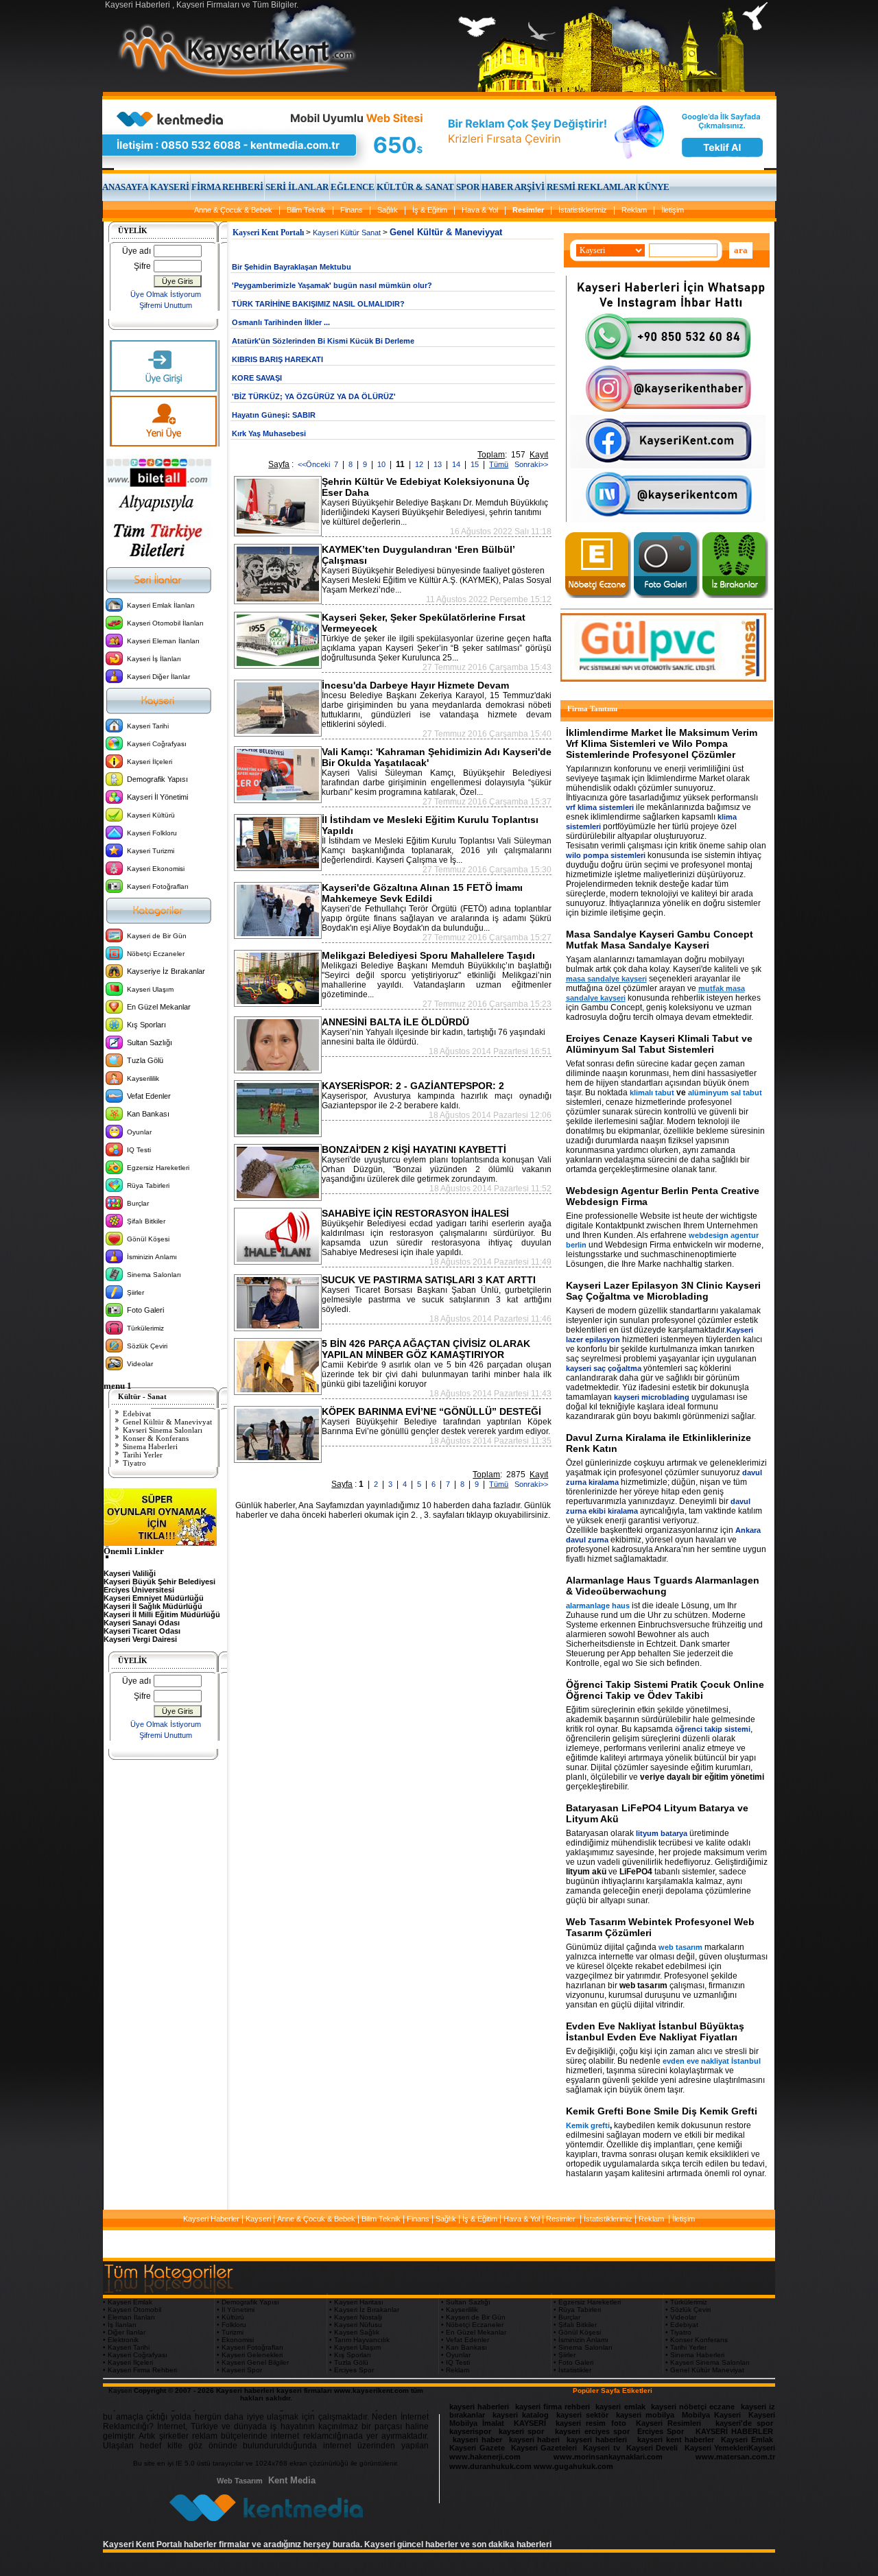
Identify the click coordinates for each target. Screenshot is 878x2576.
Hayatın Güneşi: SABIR (274, 415)
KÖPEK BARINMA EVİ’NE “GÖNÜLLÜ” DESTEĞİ (431, 1411)
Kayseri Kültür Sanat (347, 232)
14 (457, 464)
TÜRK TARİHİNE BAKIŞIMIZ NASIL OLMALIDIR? (318, 304)
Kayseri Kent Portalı (268, 232)
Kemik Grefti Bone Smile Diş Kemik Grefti (662, 2111)
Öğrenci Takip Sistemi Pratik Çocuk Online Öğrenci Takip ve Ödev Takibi (665, 1690)
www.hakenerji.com (485, 2457)
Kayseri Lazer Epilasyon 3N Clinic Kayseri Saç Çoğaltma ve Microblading (663, 1291)
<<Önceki (314, 464)
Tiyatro (134, 1463)
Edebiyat (137, 1414)
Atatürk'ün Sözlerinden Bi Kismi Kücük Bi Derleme (323, 341)
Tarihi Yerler (143, 1455)
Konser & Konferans (156, 1438)
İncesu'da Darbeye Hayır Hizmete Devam (415, 685)
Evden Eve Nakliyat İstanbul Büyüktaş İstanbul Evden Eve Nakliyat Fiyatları (655, 2031)
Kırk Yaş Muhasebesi (269, 433)
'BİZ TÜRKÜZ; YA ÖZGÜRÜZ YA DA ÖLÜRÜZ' (314, 396)
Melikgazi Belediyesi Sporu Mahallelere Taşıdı (428, 955)
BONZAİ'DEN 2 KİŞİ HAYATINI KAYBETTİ (414, 1149)
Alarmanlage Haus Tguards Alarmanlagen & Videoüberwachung (663, 1586)
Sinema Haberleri (150, 1446)
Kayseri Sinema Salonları (163, 1430)
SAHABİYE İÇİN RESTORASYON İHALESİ (415, 1213)
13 (439, 464)
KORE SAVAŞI (257, 378)
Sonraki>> (529, 464)
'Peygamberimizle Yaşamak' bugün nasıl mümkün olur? (332, 285)
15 (476, 464)
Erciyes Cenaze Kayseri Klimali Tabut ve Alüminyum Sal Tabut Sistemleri (659, 1044)
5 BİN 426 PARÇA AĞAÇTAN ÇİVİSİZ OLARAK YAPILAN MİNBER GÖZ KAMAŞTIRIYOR (426, 1349)
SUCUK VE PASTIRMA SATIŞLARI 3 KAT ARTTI (429, 1280)
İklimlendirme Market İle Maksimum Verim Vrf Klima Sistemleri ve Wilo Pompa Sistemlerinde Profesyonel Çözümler (662, 743)
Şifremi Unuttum (166, 305)
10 (382, 464)
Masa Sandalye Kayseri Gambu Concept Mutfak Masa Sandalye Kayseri (660, 940)
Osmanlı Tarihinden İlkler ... (281, 322)
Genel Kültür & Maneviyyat (167, 1422)
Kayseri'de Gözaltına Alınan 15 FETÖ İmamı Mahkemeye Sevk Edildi (422, 893)
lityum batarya (662, 1833)
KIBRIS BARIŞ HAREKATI (277, 359)
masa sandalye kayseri (606, 979)
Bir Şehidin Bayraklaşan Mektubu (292, 267)
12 (420, 464)
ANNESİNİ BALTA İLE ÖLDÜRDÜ (395, 1022)
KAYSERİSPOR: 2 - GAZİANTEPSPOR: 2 (413, 1086)
